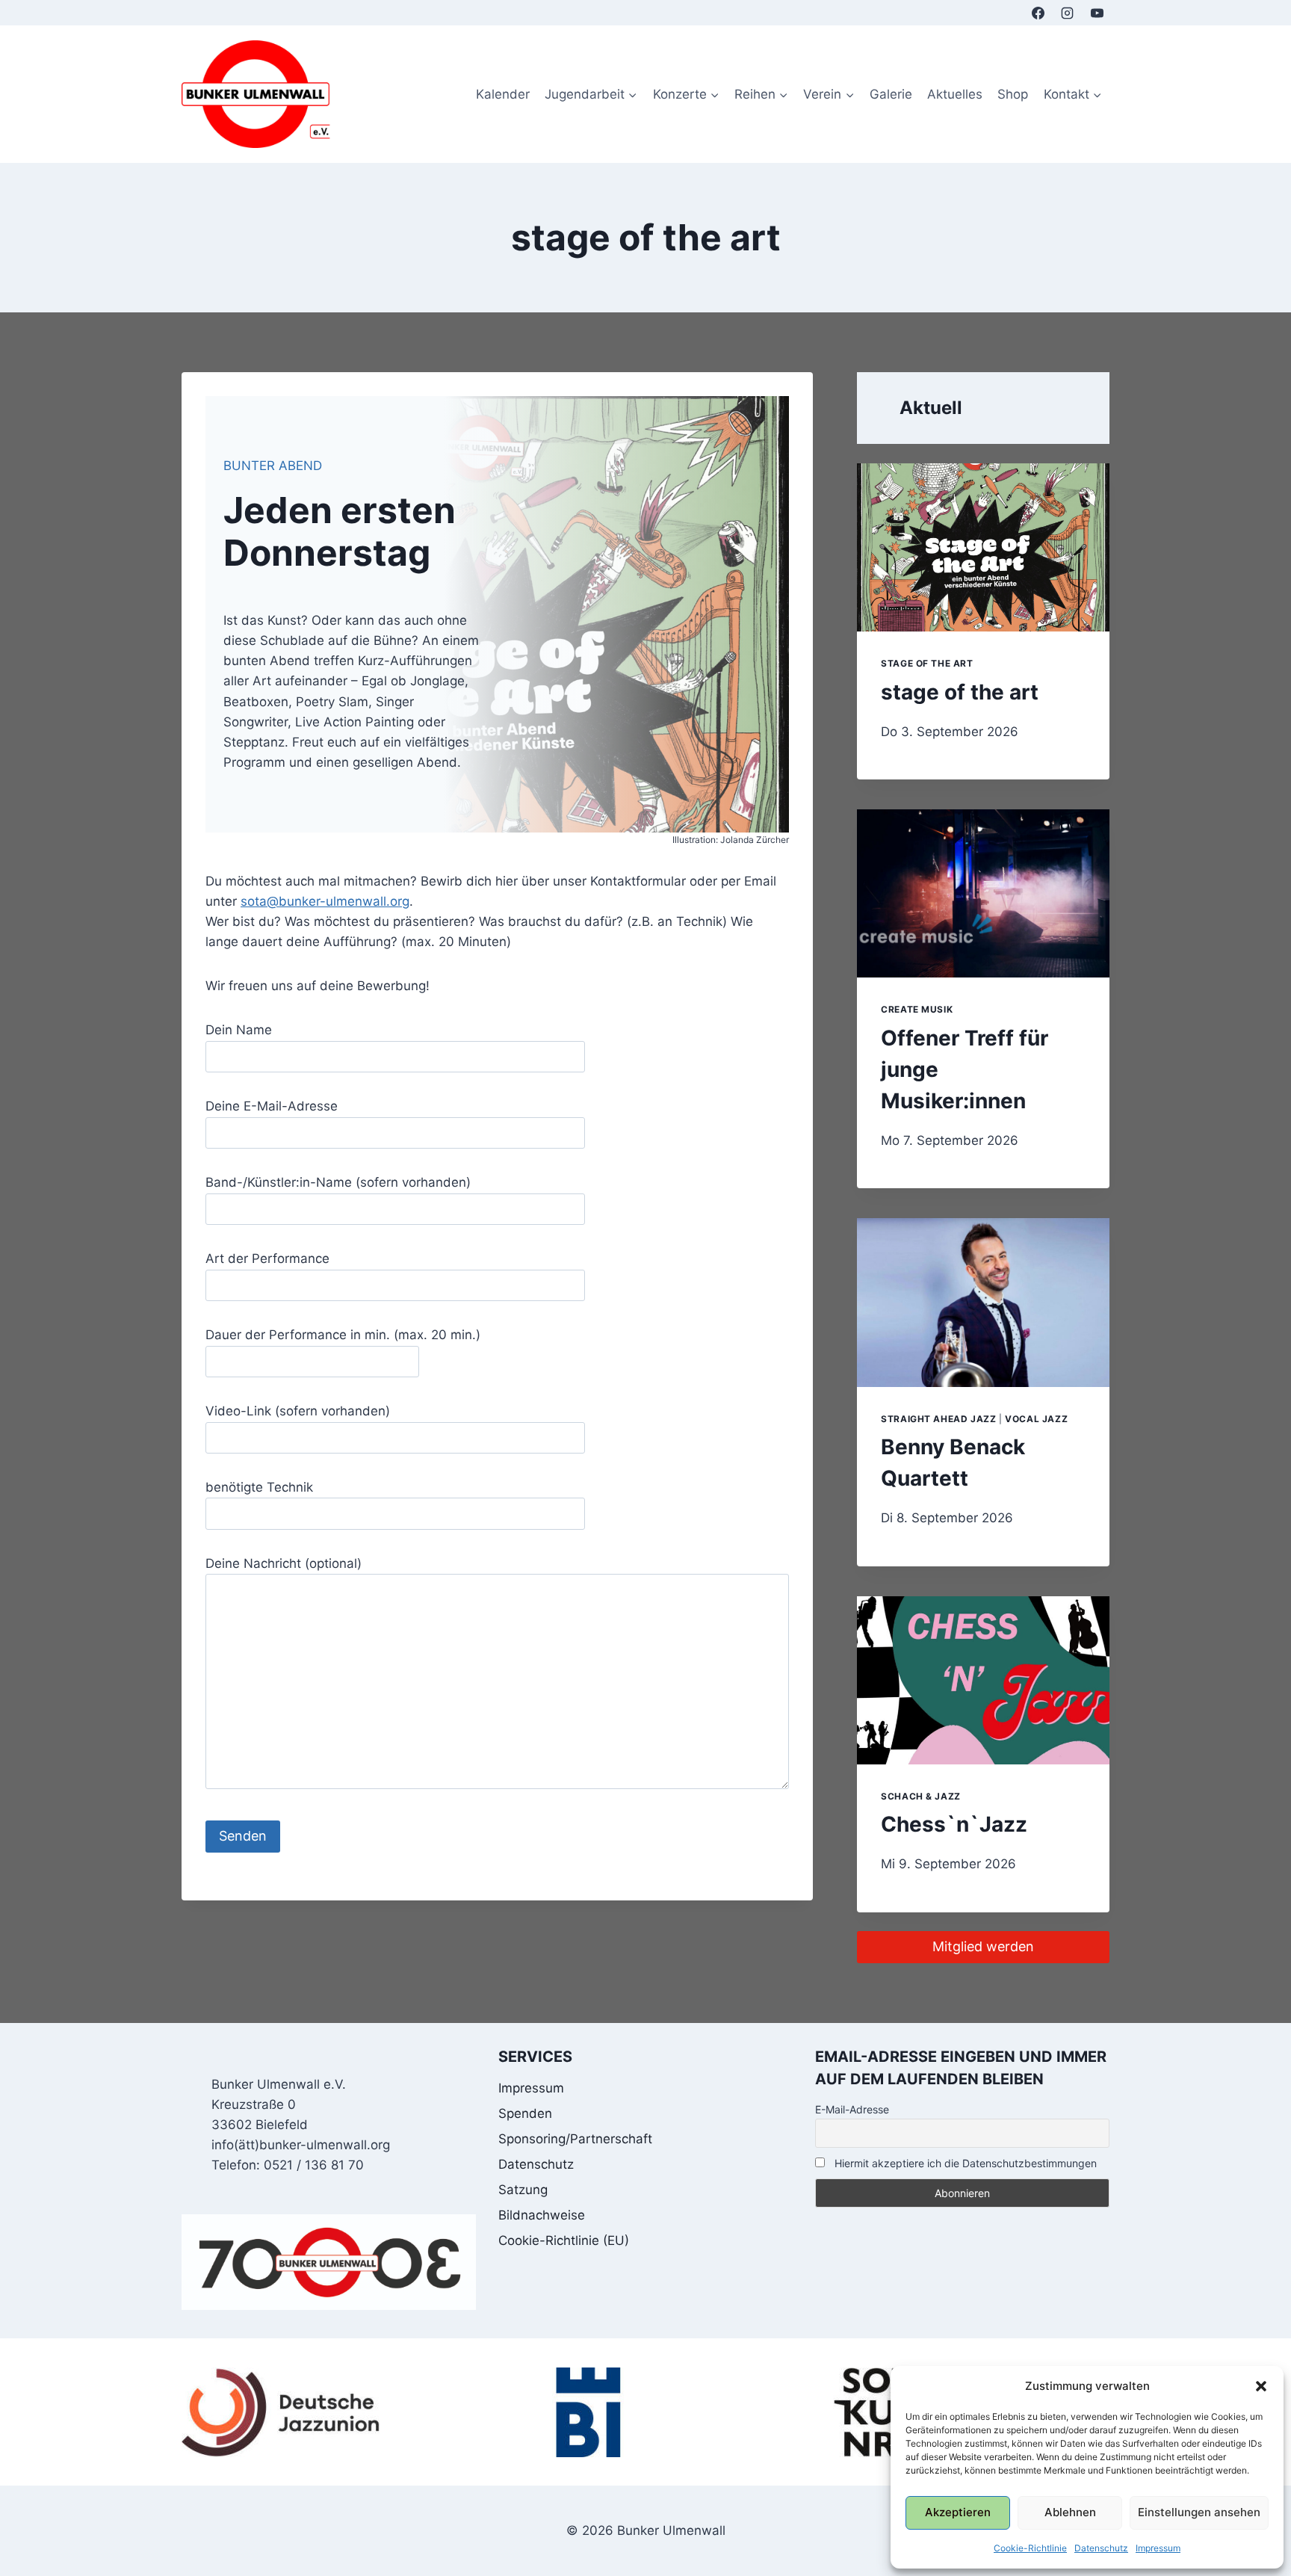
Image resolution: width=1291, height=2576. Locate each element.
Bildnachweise (542, 2215)
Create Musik (917, 1009)
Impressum (1158, 2548)
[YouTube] (1097, 13)
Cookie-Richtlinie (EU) (564, 2240)
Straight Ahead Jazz (938, 1419)
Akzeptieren (958, 2512)
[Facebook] (1038, 13)
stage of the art (927, 663)
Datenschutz (1101, 2548)
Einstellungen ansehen (1199, 2512)
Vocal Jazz (1036, 1419)
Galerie (891, 94)
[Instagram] (1068, 13)
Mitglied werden (983, 1946)
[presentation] (983, 547)
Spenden (525, 2113)
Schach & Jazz (921, 1796)
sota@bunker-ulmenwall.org (325, 901)
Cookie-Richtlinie (1030, 2548)
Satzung (523, 2190)
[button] (1261, 2386)
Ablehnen (1070, 2512)
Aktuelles (955, 94)
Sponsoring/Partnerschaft (575, 2139)
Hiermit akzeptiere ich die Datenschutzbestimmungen (964, 2163)
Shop (1013, 94)
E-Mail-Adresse (852, 2109)
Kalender (503, 94)
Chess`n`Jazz (954, 1824)
